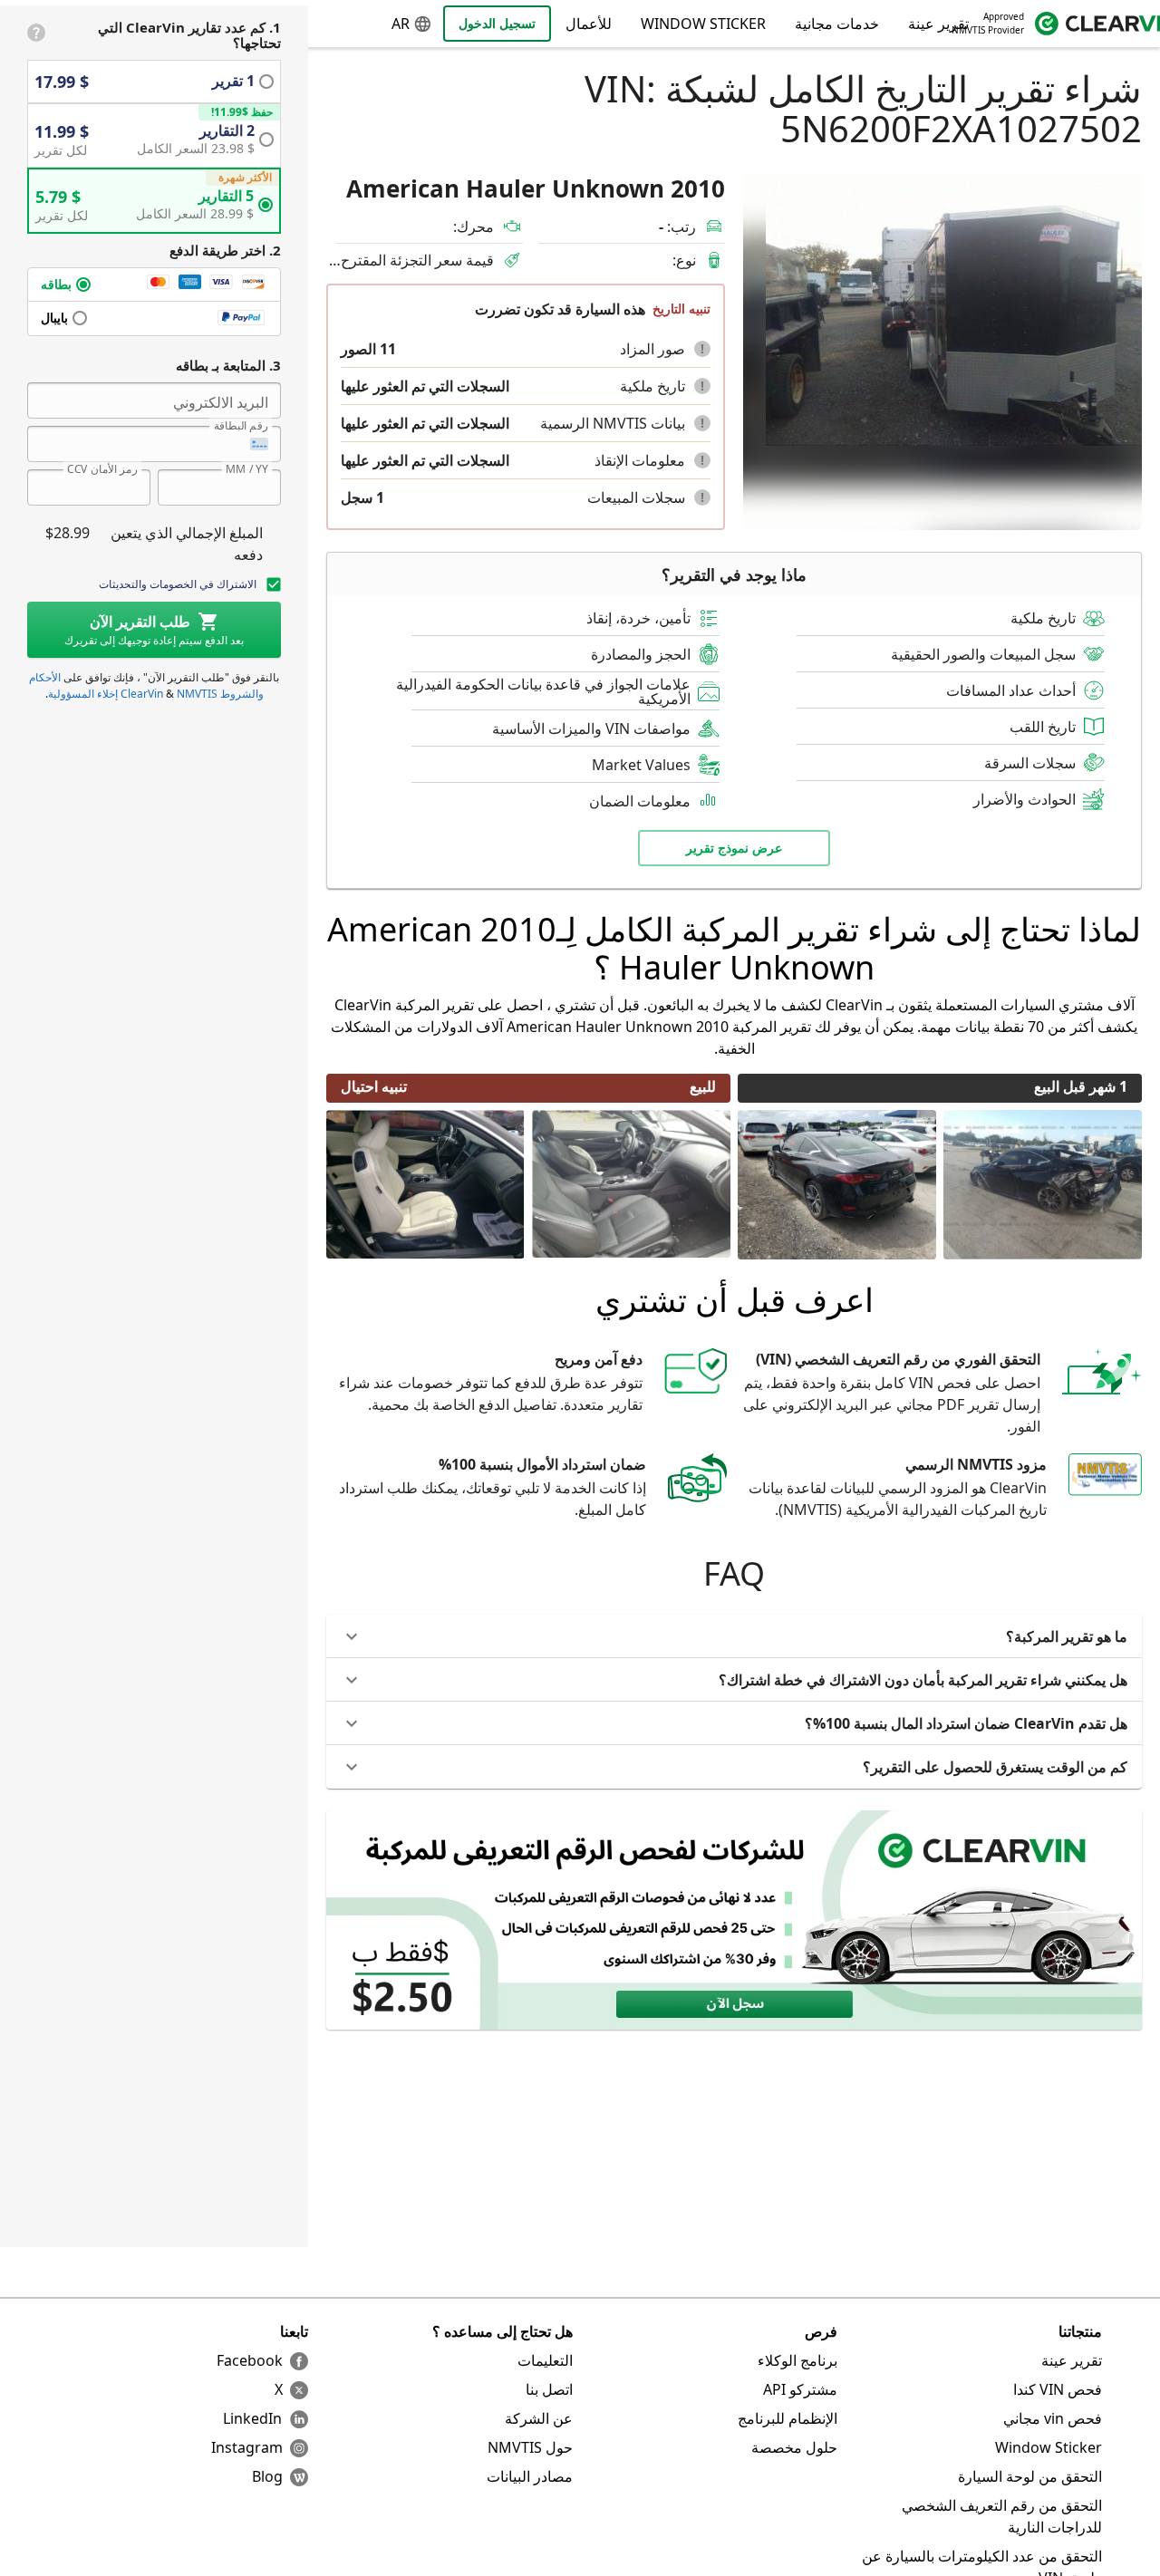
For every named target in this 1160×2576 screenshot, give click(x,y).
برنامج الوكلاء (797, 2360)
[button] (702, 349)
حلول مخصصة (794, 2447)
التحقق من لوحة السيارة (1030, 2476)
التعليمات (545, 2360)
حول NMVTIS (530, 2447)
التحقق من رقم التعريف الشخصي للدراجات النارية (1002, 2516)
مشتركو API (800, 2389)
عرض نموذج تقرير (734, 848)
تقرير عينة (1072, 2360)
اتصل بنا (549, 2389)
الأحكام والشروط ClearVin (146, 685)
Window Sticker (703, 24)
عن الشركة (539, 2418)
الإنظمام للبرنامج (788, 2418)
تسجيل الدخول (497, 23)
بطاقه (56, 284)
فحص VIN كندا (1058, 2389)
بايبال (54, 318)
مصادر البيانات (530, 2476)
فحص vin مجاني (1053, 2418)
